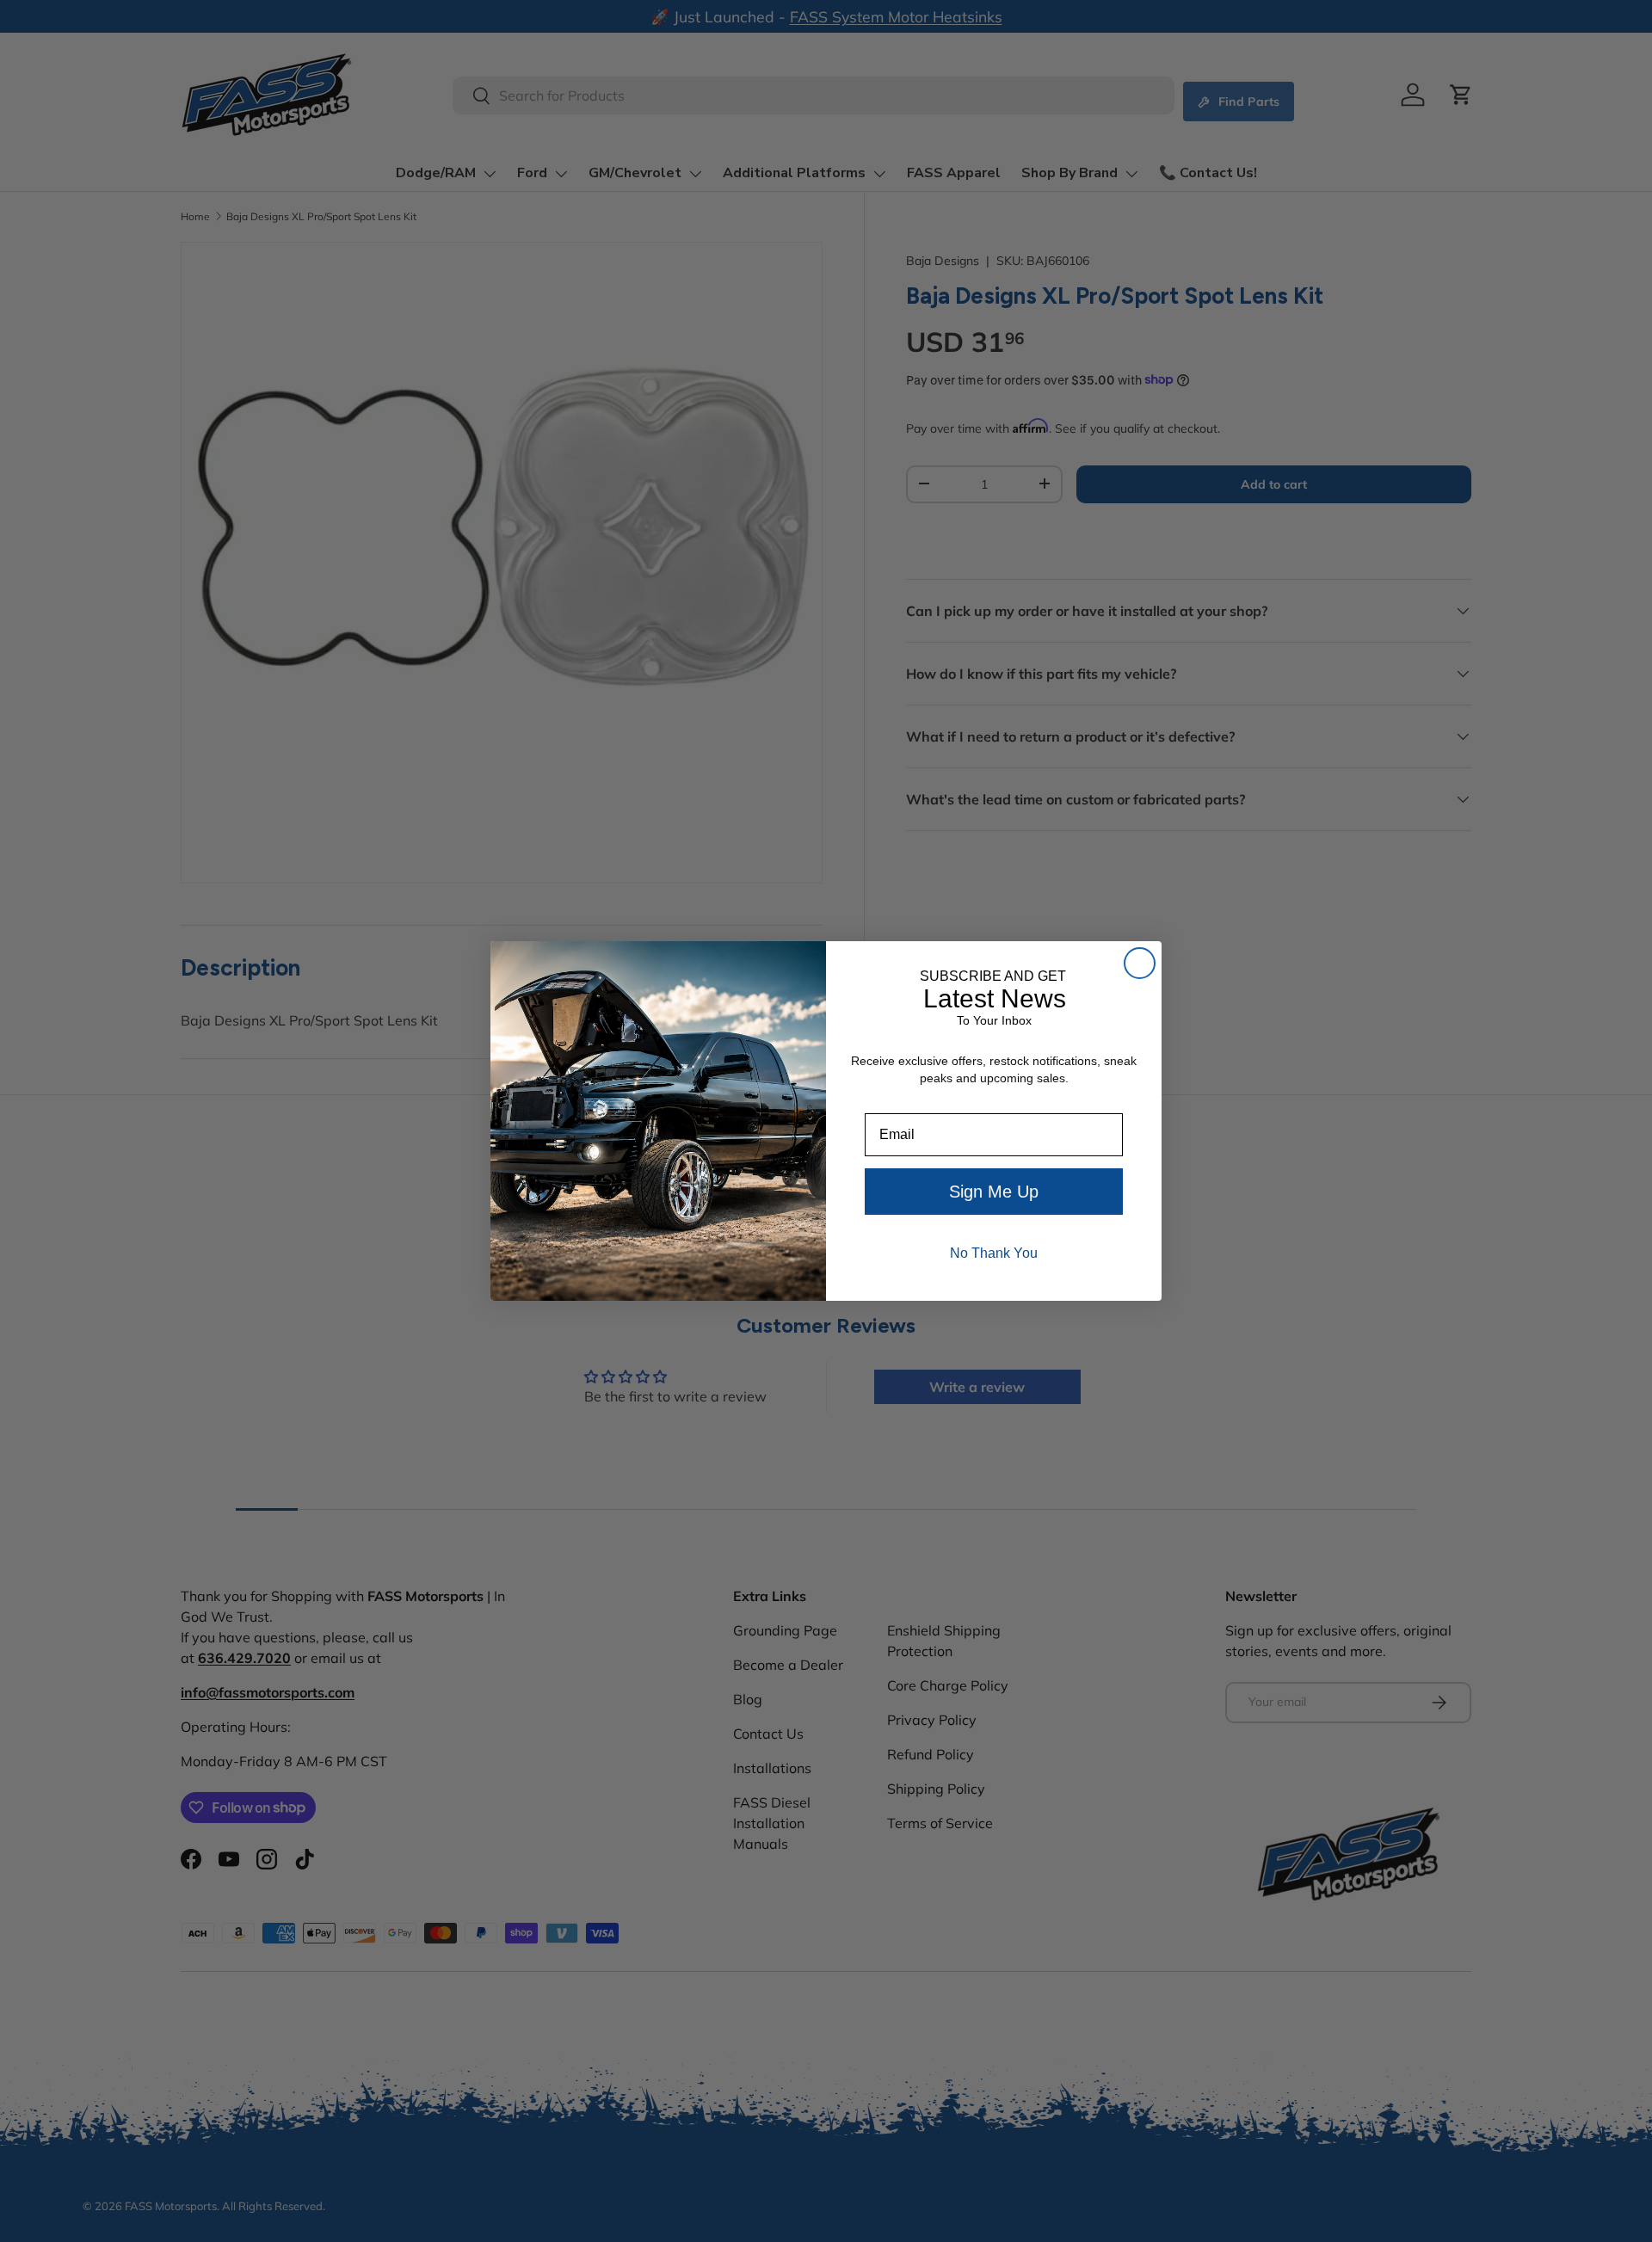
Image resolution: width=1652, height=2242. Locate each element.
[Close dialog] (1140, 963)
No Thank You (994, 1253)
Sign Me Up (994, 1192)
